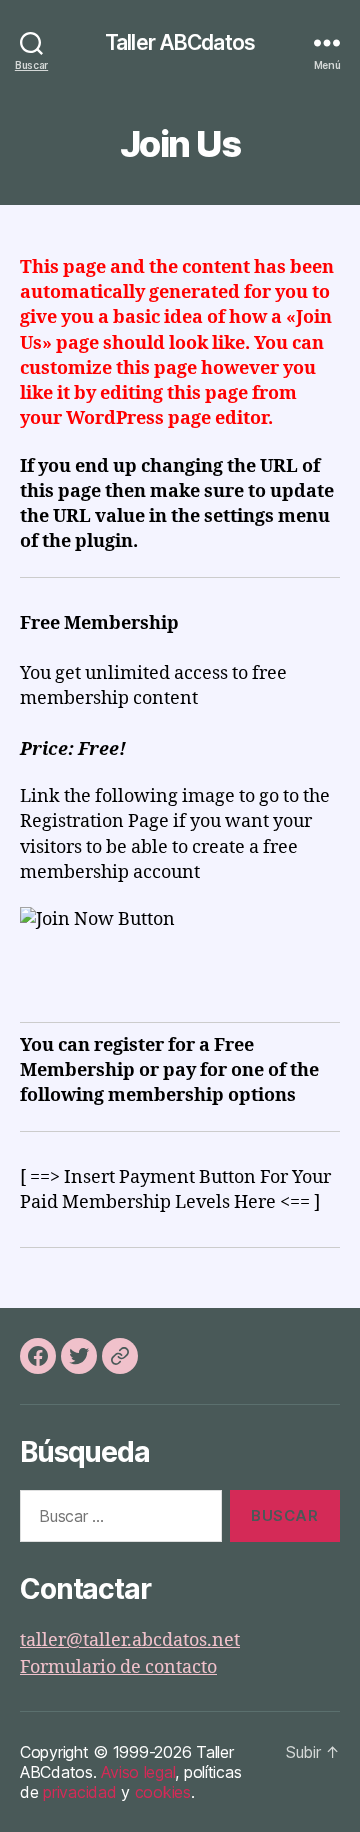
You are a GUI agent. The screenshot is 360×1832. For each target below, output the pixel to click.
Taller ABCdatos (180, 42)
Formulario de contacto (118, 1667)
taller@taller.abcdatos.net (130, 1640)
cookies (163, 1792)
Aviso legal (138, 1772)
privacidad (79, 1792)
